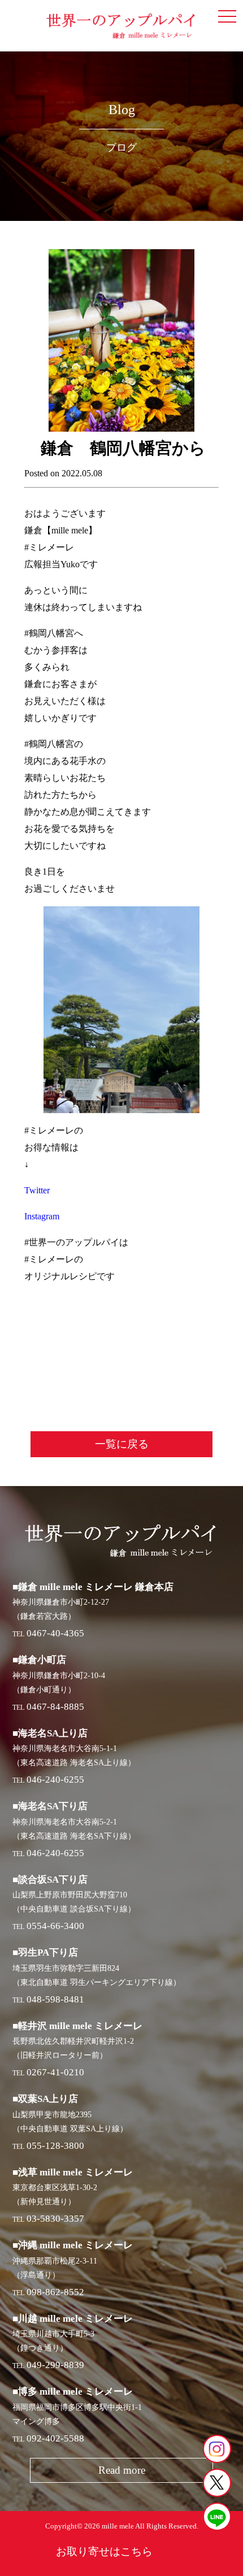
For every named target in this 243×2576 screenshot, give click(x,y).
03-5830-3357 (55, 2219)
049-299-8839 (55, 2365)
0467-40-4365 (55, 1633)
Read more (122, 2470)
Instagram (42, 1216)
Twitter (37, 1190)
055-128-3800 (55, 2146)
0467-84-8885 (55, 1707)
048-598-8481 (55, 1999)
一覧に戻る (122, 1444)
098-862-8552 (55, 2292)
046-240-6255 (55, 1780)
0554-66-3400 (55, 1926)
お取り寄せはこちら (104, 2551)
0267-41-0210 (55, 2072)
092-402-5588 (55, 2438)
